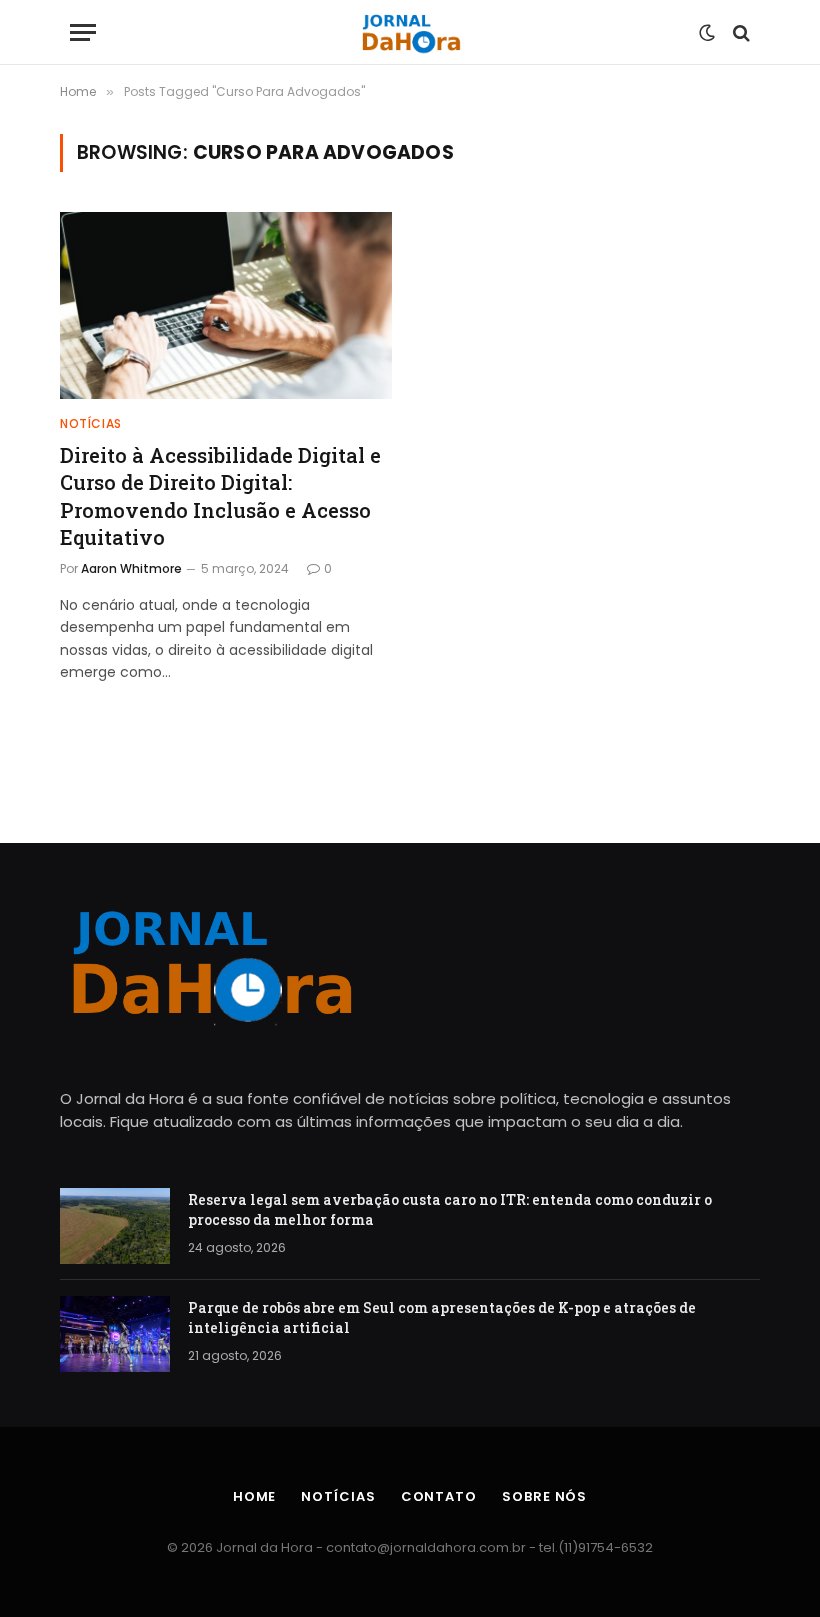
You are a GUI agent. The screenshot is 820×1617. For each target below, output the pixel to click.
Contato (439, 1496)
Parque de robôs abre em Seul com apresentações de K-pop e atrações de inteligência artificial (442, 1317)
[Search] (739, 32)
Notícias (91, 423)
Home (255, 1496)
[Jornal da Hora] (410, 32)
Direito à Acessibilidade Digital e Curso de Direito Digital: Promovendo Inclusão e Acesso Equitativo (220, 496)
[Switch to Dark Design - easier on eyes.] (707, 33)
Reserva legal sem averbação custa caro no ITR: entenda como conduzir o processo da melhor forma (450, 1209)
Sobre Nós (544, 1496)
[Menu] (83, 32)
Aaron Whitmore (131, 568)
